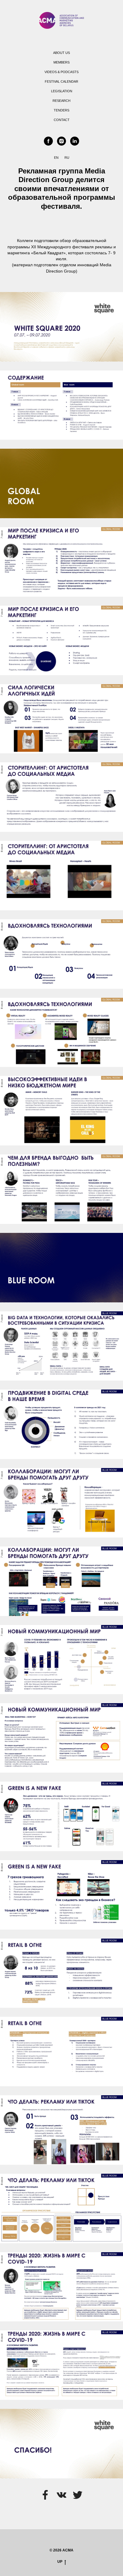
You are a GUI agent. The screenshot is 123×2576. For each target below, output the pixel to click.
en (56, 158)
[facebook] (48, 141)
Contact (62, 120)
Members (61, 62)
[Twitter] (78, 2495)
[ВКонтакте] (61, 2495)
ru (67, 158)
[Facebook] (45, 2495)
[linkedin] (75, 141)
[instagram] (61, 141)
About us (61, 53)
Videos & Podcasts (61, 72)
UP (60, 2562)
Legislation (62, 91)
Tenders (61, 110)
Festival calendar (61, 81)
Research (61, 101)
